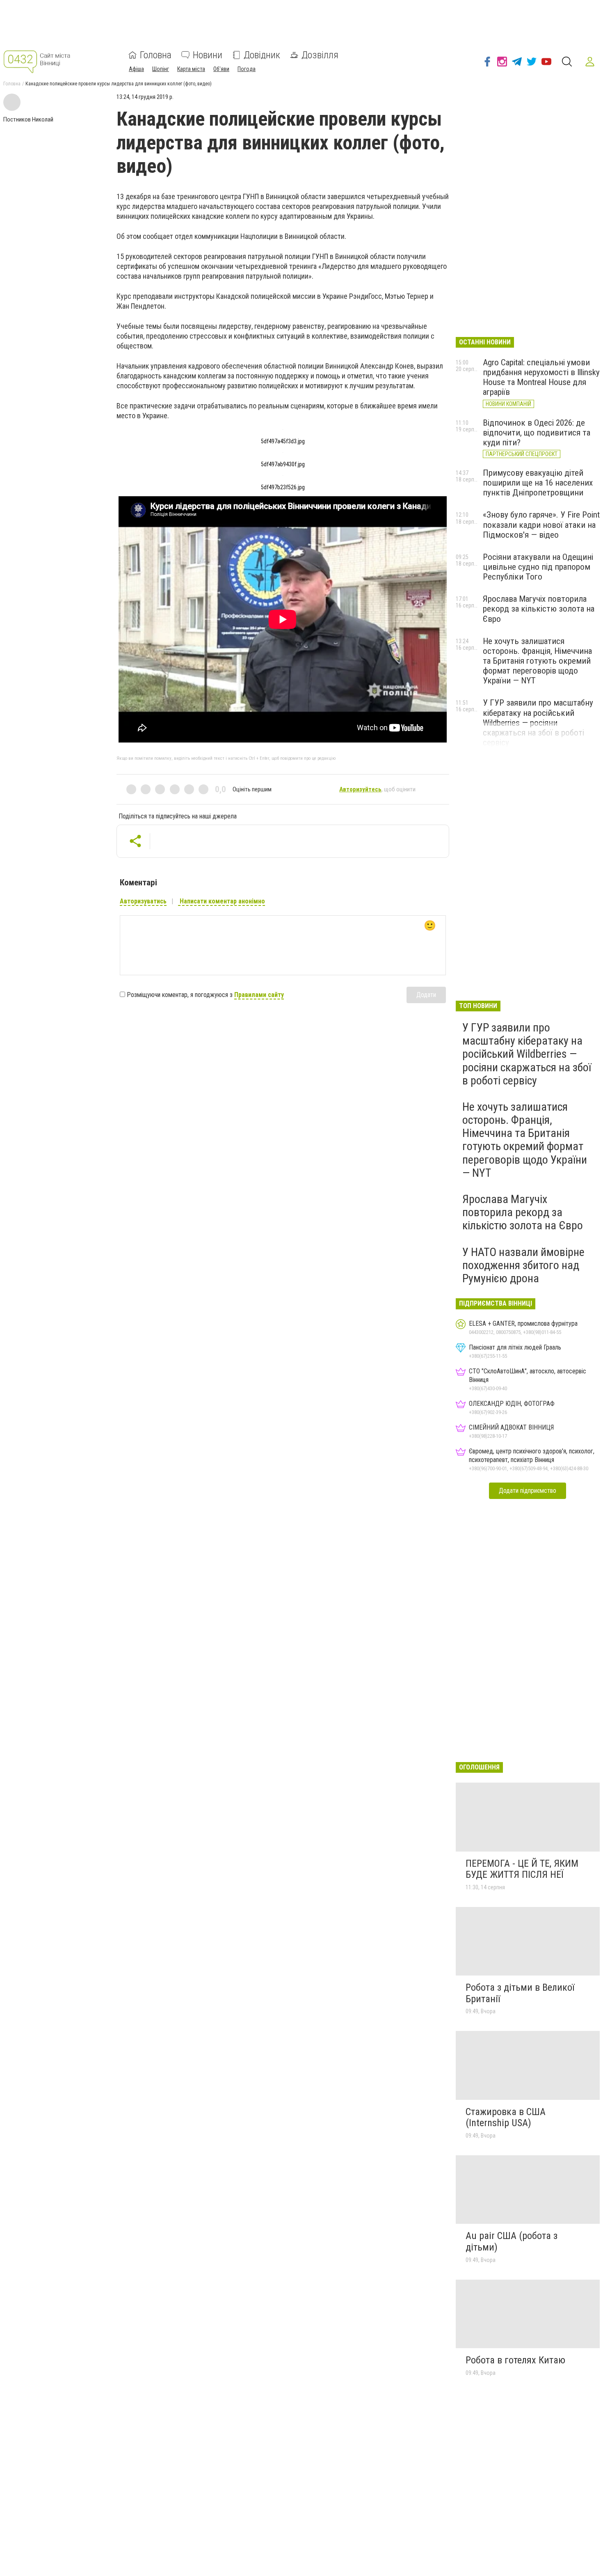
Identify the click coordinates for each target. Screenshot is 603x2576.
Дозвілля (320, 55)
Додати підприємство (528, 1491)
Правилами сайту (259, 995)
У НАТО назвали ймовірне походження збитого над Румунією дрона (523, 1265)
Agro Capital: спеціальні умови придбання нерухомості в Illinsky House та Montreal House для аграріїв (541, 377)
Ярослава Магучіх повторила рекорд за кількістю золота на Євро (539, 609)
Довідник (262, 55)
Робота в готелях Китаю (515, 2360)
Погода (247, 69)
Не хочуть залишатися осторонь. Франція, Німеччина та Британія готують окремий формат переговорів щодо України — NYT (537, 661)
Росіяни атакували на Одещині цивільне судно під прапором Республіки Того (538, 567)
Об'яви (221, 69)
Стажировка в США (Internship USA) (506, 2118)
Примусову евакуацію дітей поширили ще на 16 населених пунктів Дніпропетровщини (538, 483)
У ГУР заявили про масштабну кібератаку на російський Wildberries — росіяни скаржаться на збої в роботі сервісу (538, 723)
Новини (208, 55)
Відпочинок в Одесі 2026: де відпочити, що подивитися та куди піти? (537, 433)
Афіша (136, 69)
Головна (156, 55)
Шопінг (161, 69)
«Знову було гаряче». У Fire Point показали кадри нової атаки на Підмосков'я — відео (541, 525)
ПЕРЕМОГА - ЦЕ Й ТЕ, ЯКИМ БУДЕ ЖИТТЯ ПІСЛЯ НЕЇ (522, 1869)
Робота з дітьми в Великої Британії (520, 1993)
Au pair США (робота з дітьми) (512, 2241)
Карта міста (191, 69)
